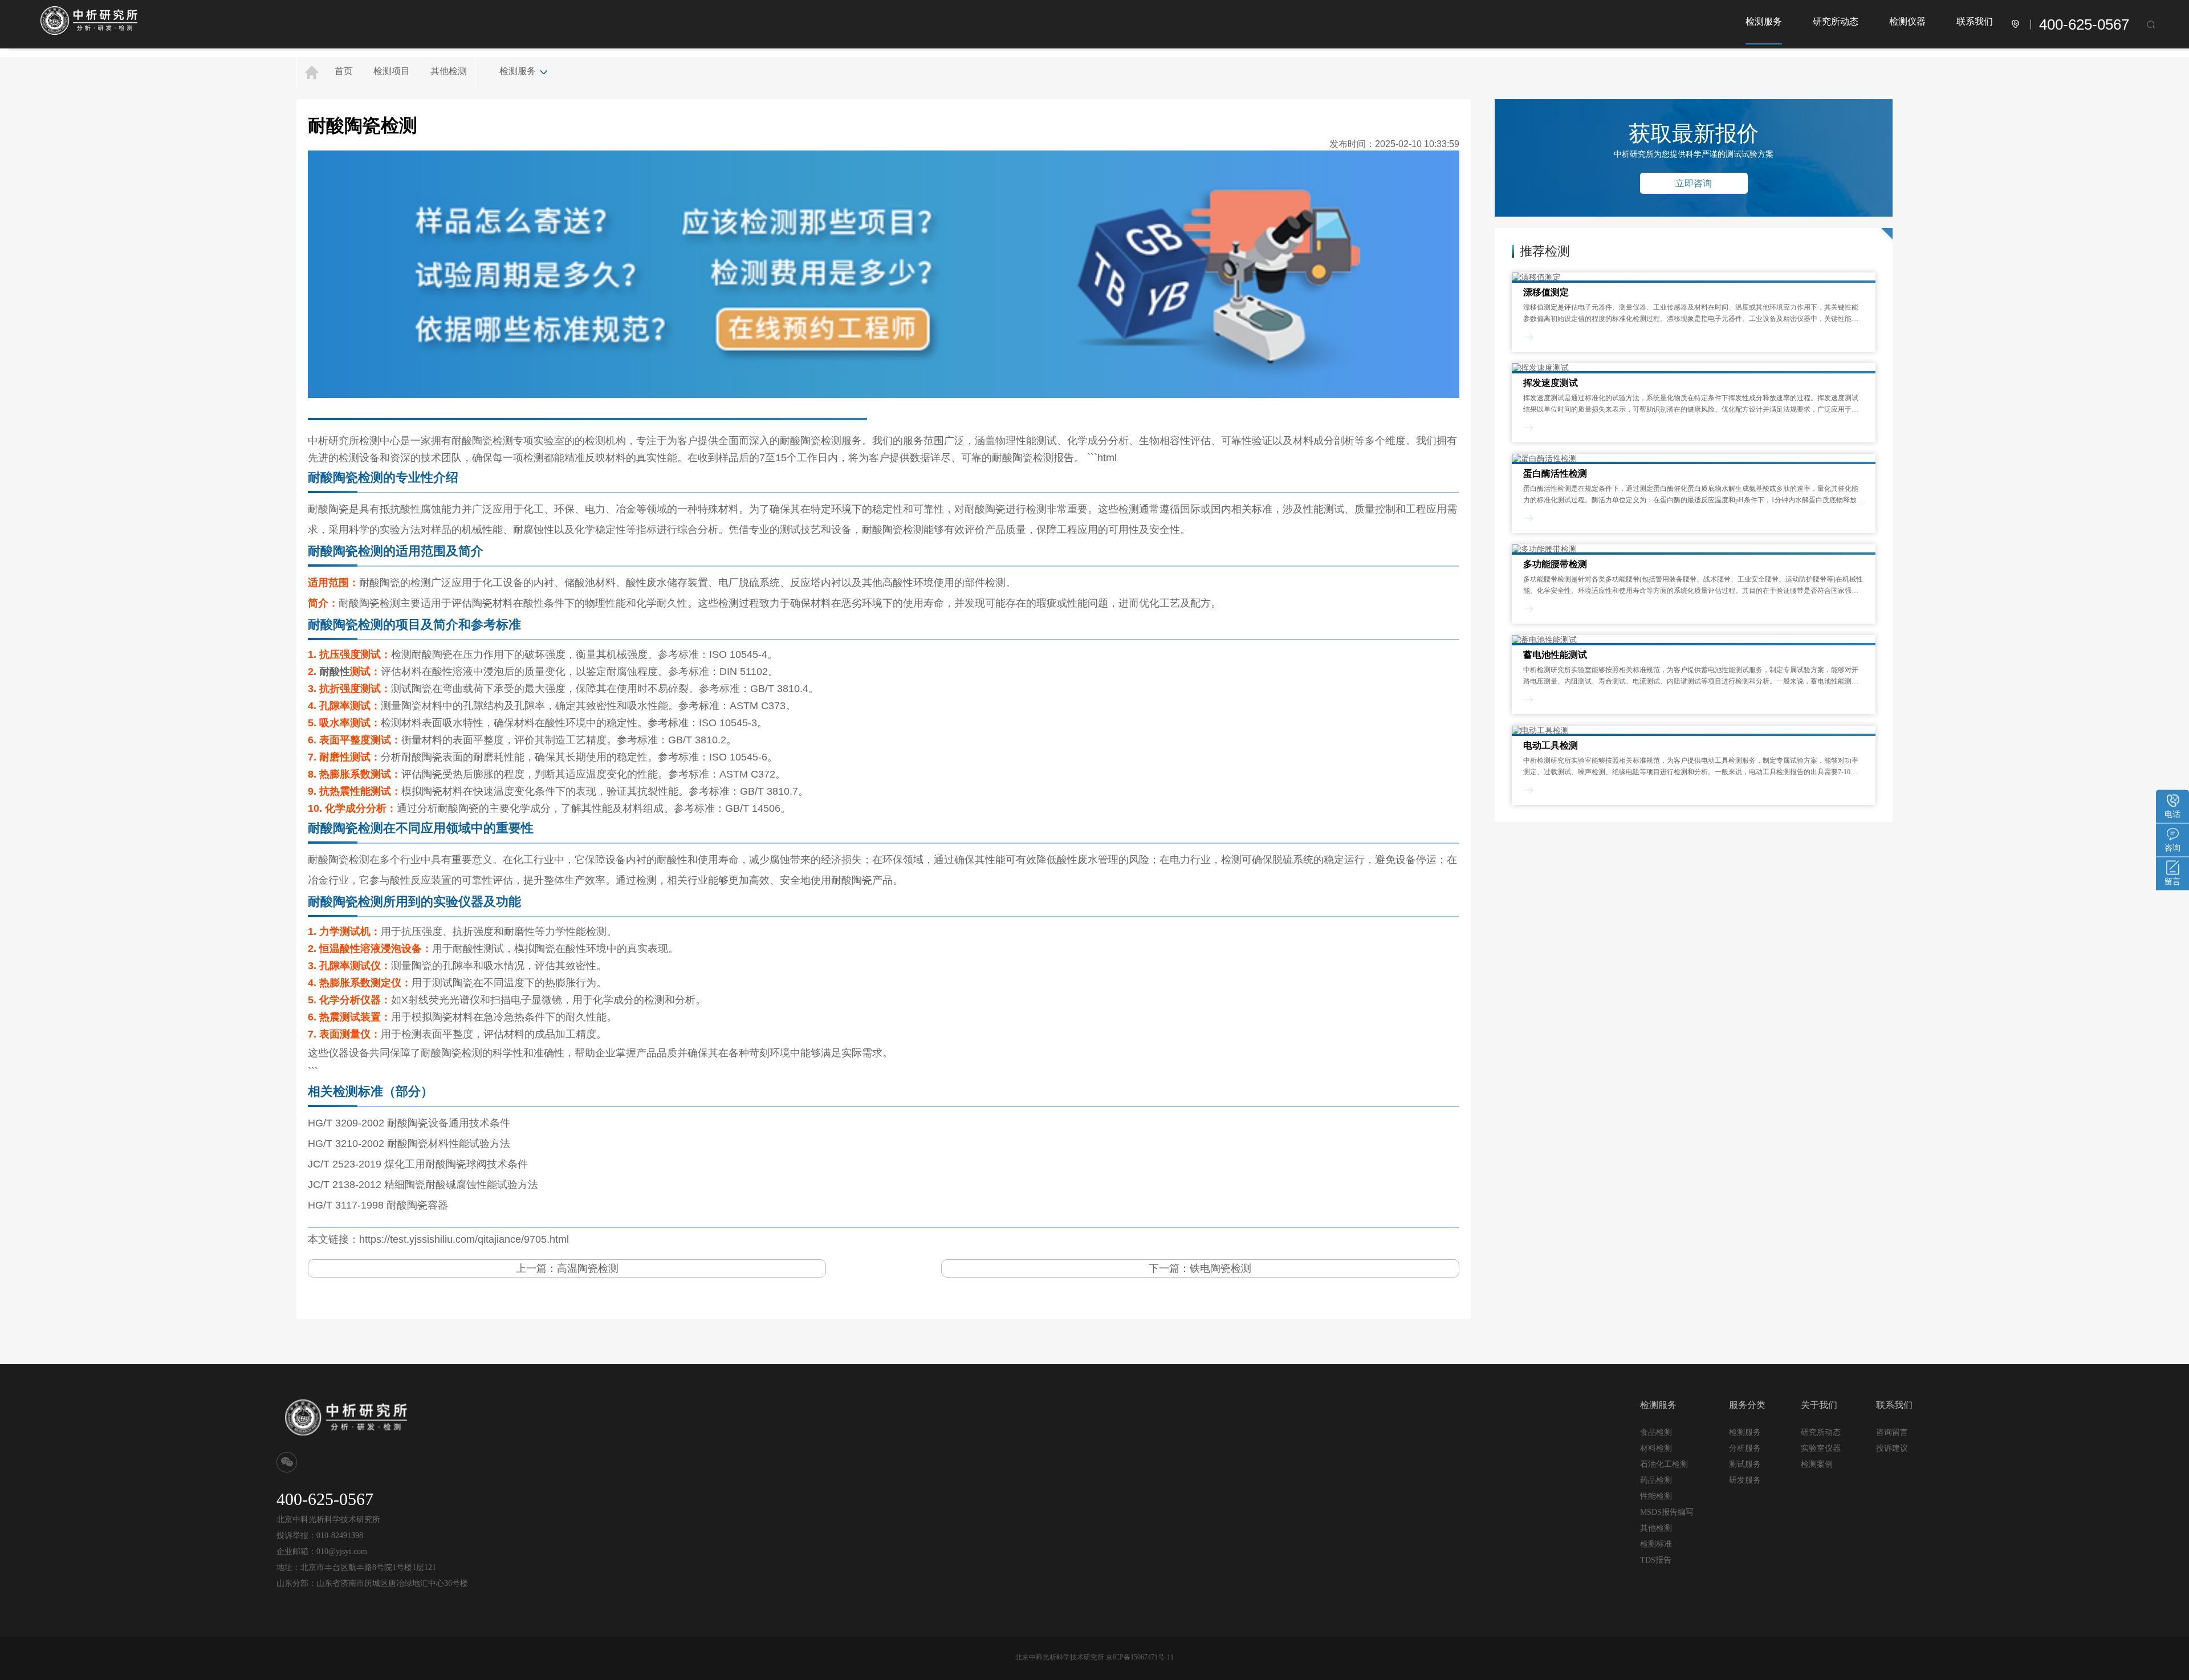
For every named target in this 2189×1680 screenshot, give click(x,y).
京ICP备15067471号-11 (1140, 1657)
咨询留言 (1892, 1432)
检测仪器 (1907, 21)
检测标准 (1656, 1544)
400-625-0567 (2084, 25)
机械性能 (482, 530)
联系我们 (1975, 21)
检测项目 (392, 71)
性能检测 (1656, 1496)
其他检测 (449, 71)
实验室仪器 (1821, 1448)
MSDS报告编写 (1667, 1512)
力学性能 (565, 931)
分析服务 (1745, 1448)
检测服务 (1764, 21)
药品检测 (1656, 1480)
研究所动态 (1836, 21)
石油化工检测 (1664, 1464)
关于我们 (1819, 1405)
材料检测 (1656, 1448)
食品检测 (1656, 1432)
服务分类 (1747, 1405)
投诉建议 (1892, 1448)
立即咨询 (1694, 183)
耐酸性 (335, 672)
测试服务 (1745, 1464)
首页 (344, 71)
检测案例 (1817, 1464)
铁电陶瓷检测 (1220, 1268)
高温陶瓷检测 (588, 1268)
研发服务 (1745, 1480)
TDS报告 (1656, 1560)
